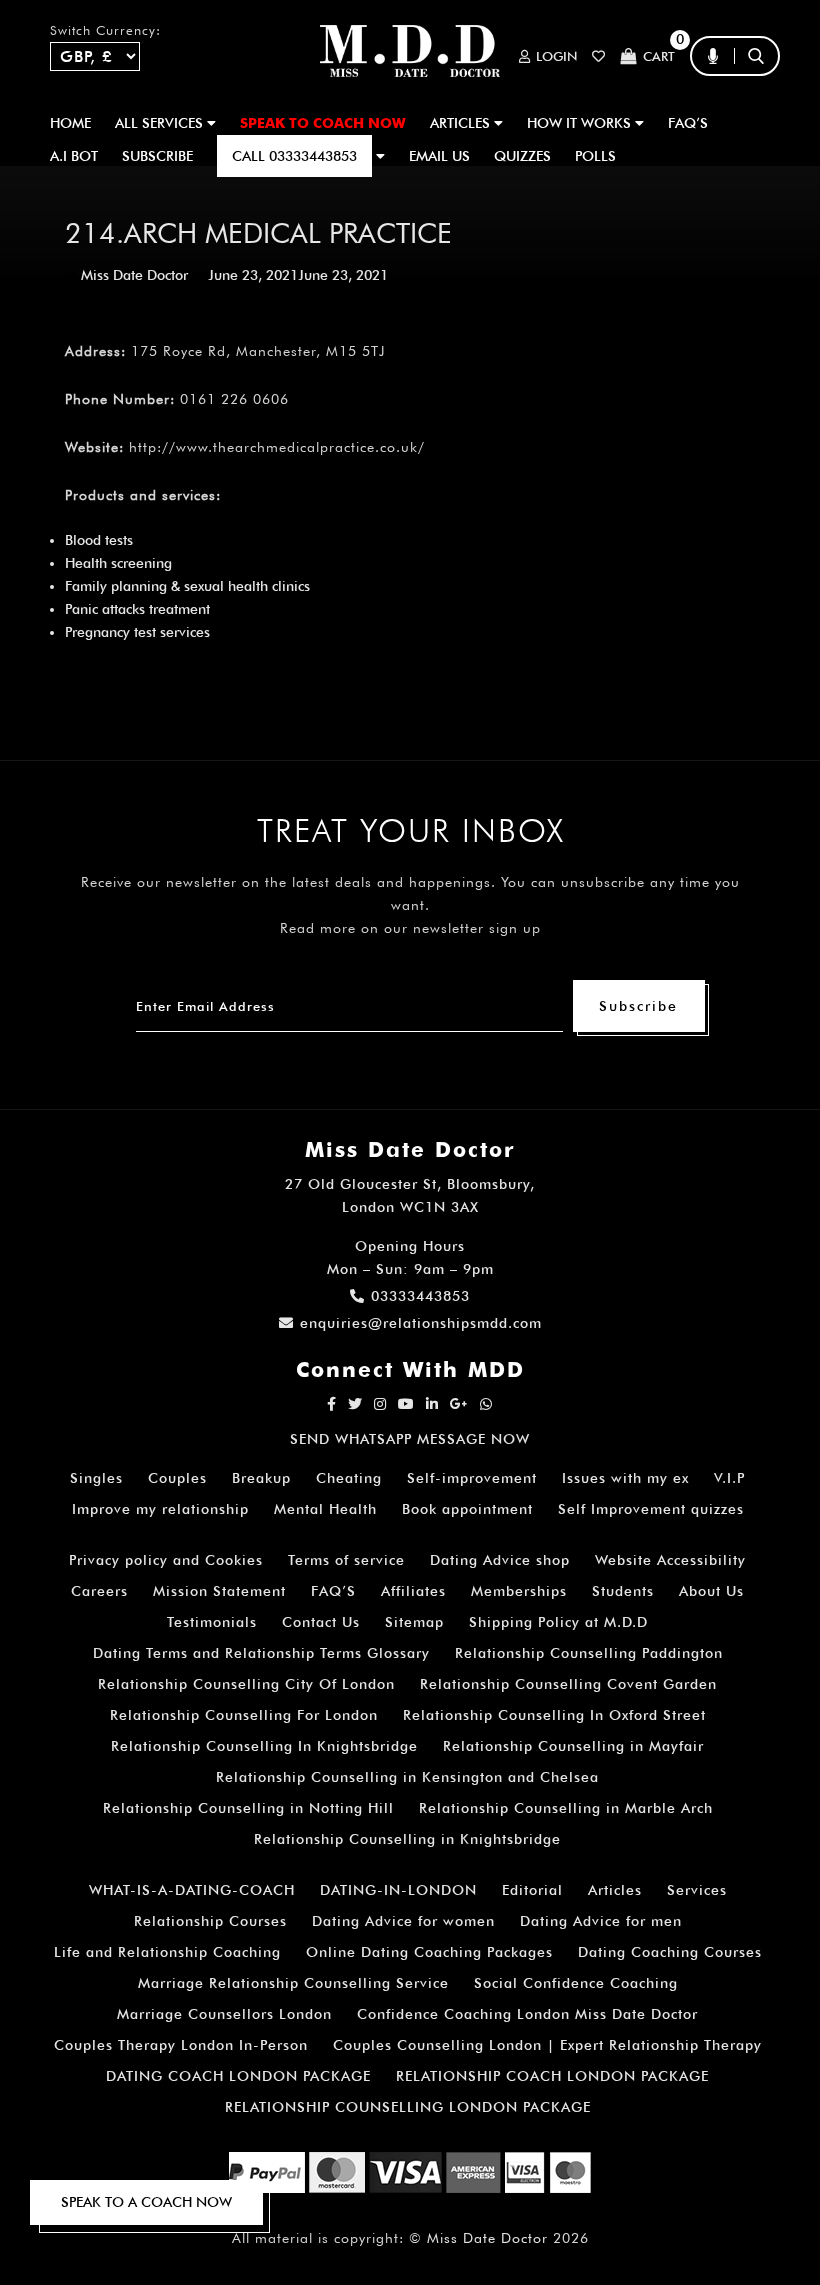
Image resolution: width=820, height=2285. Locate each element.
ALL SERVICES (161, 123)
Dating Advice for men (601, 1921)
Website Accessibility (670, 1560)
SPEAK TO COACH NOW (323, 123)
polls (595, 156)
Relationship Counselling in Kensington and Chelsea (407, 1777)
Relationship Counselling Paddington (589, 1653)
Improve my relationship (160, 1509)
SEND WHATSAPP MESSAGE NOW (410, 1439)
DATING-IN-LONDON (398, 1890)
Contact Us (321, 1622)
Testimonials (212, 1622)
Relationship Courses (210, 1921)
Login (556, 56)
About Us (711, 1591)
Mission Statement (219, 1591)
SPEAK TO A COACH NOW (146, 2202)
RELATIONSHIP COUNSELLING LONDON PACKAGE (408, 2107)
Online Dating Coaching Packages (429, 1952)
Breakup (261, 1478)
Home (70, 123)
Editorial (532, 1890)
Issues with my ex (625, 1478)
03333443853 (420, 1296)
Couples (177, 1478)
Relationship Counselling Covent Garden (568, 1684)
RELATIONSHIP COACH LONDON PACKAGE (552, 2076)
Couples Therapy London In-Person (181, 2045)
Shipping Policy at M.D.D (558, 1622)
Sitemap (414, 1622)
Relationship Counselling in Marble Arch (566, 1808)
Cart (659, 56)
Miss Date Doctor (134, 275)
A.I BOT (74, 156)
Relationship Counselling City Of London (246, 1684)
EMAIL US (439, 156)
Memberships (519, 1591)
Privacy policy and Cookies (166, 1560)
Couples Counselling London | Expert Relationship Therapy (547, 2045)
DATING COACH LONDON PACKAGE (238, 2076)
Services (697, 1890)
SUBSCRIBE (157, 156)
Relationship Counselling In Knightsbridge (264, 1746)
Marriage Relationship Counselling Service (293, 1983)
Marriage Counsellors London (224, 2014)
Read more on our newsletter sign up (410, 928)
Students (623, 1591)
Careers (99, 1591)
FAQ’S (688, 123)
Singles (96, 1478)
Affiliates (413, 1591)
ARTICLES (462, 123)
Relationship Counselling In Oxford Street (554, 1715)
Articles (615, 1890)
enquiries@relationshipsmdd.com (421, 1323)
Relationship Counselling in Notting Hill (248, 1808)
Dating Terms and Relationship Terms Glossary (261, 1653)
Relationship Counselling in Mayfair (573, 1746)
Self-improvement (472, 1478)
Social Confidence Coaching (576, 1983)
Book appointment (467, 1509)
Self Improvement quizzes (651, 1509)
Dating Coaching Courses (670, 1952)
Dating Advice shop (500, 1560)
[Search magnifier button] (763, 95)
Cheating (349, 1478)
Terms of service (346, 1560)
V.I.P (729, 1478)
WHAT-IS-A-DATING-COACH (192, 1890)
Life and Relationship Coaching (167, 1952)
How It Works (581, 123)
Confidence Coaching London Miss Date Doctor (527, 2014)
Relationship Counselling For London (244, 1715)
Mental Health (325, 1509)
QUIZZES (522, 156)
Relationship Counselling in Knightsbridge (407, 1839)
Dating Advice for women (403, 1921)
